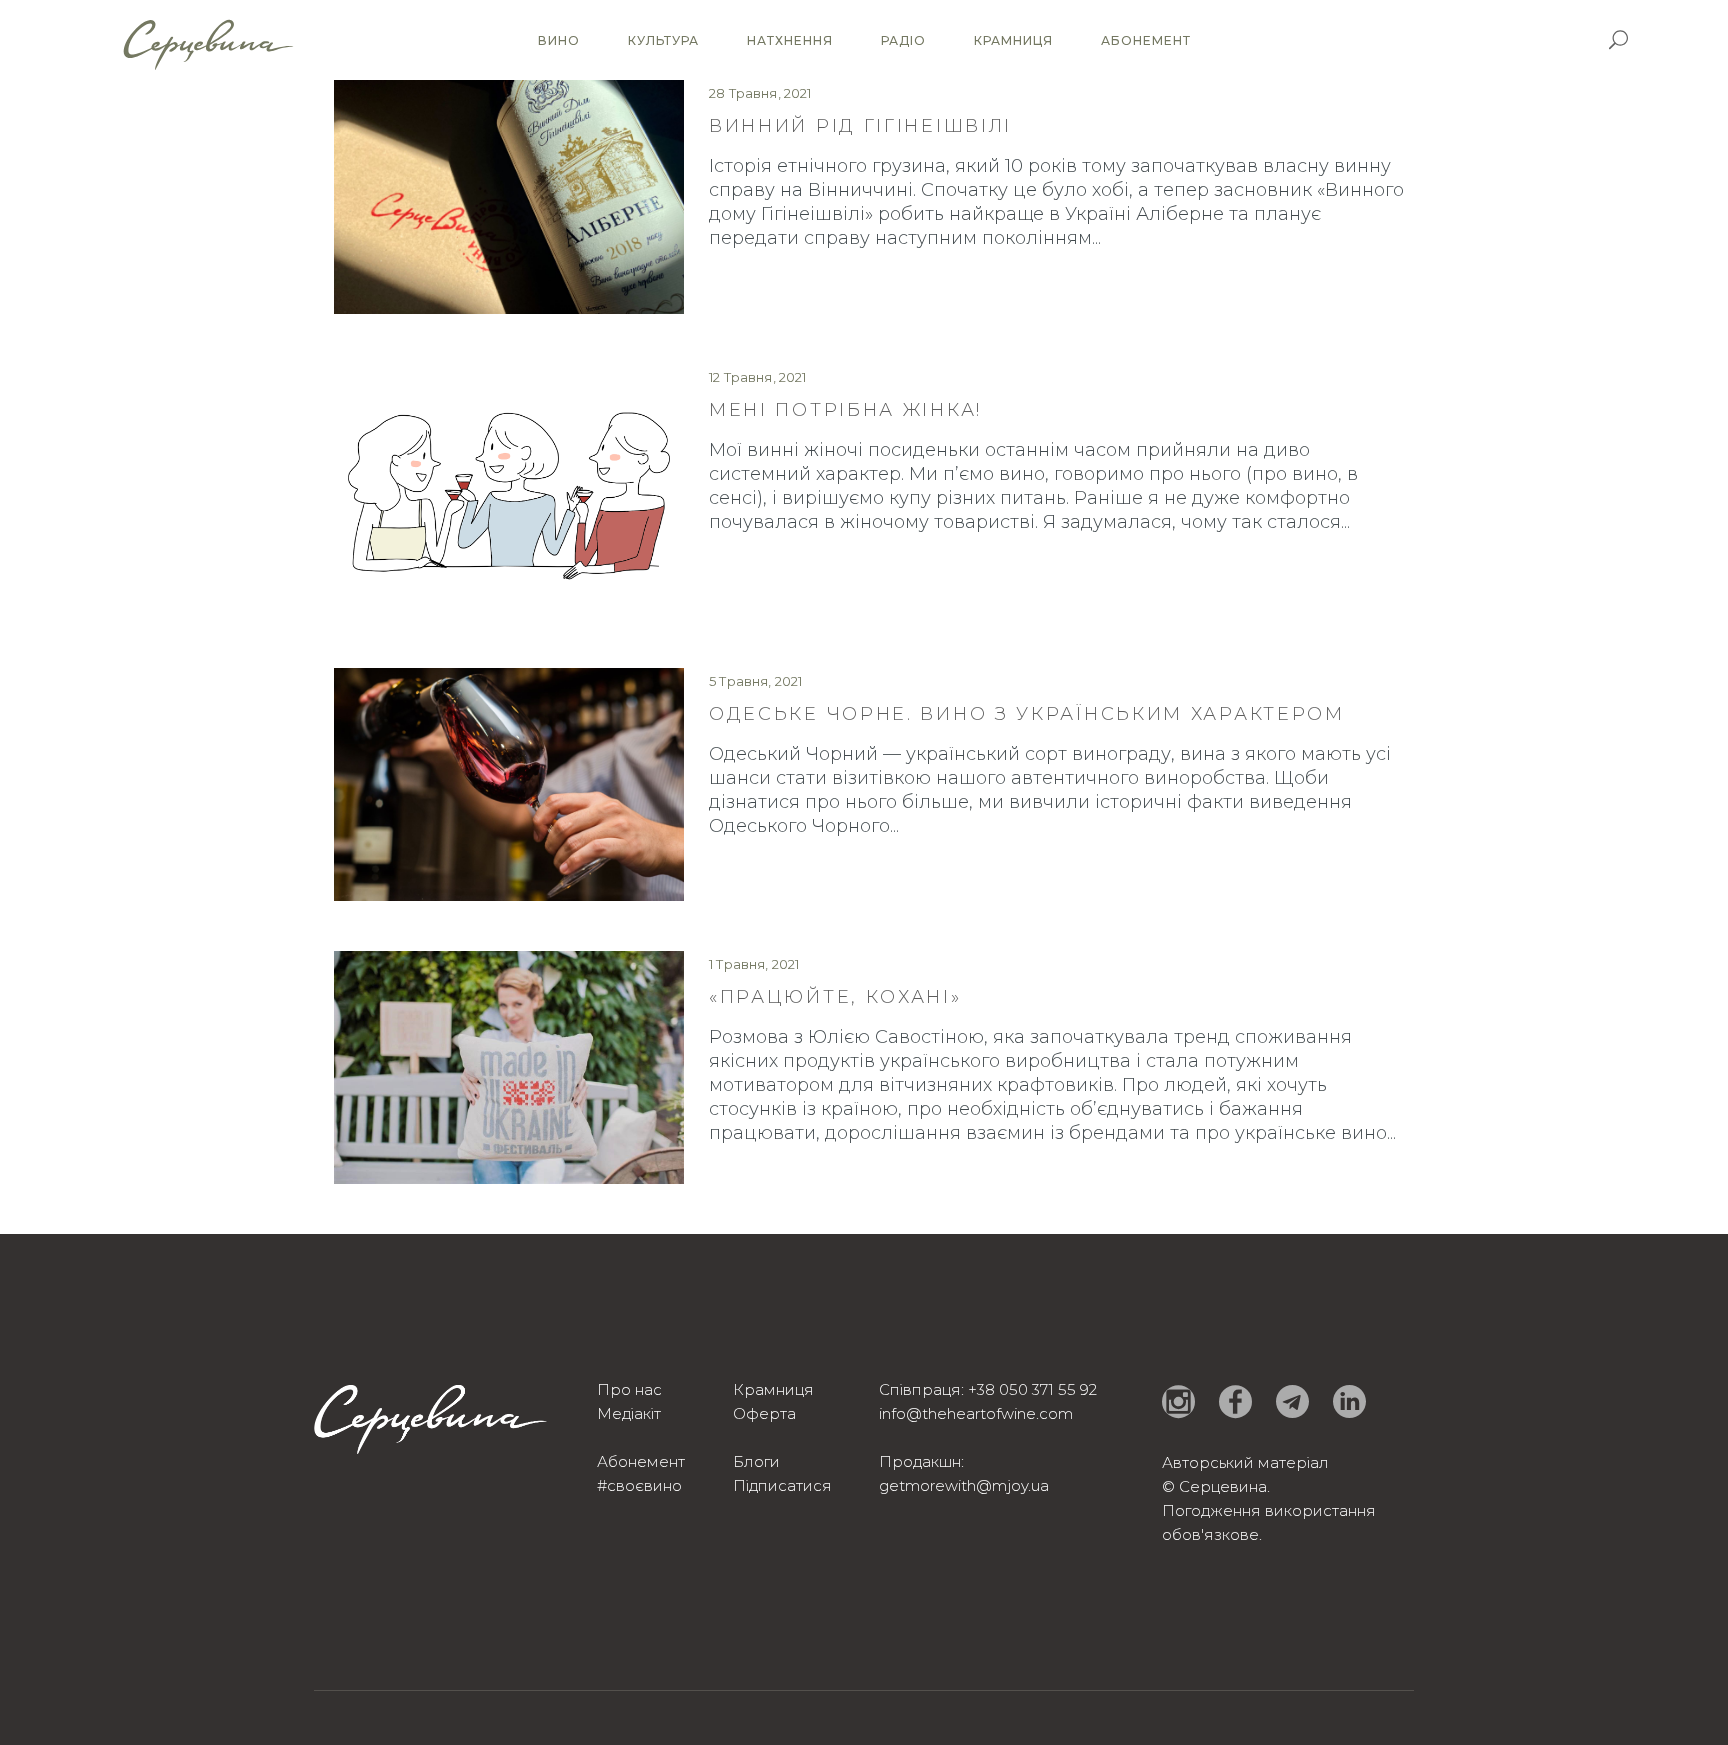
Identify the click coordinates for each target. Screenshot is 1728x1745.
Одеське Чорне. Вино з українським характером (1027, 714)
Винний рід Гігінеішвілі (860, 126)
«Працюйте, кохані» (835, 997)
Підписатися (782, 1485)
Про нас (629, 1389)
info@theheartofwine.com (976, 1413)
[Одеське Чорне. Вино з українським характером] (509, 785)
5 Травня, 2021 (755, 681)
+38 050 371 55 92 (1032, 1389)
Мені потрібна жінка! (845, 410)
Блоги (756, 1461)
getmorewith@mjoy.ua (964, 1485)
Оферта (764, 1413)
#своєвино (639, 1485)
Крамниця (773, 1389)
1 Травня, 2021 (754, 964)
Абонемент (641, 1461)
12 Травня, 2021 (758, 377)
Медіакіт (629, 1413)
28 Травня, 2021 (760, 93)
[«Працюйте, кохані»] (509, 1067)
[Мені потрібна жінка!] (509, 490)
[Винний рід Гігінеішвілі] (509, 197)
